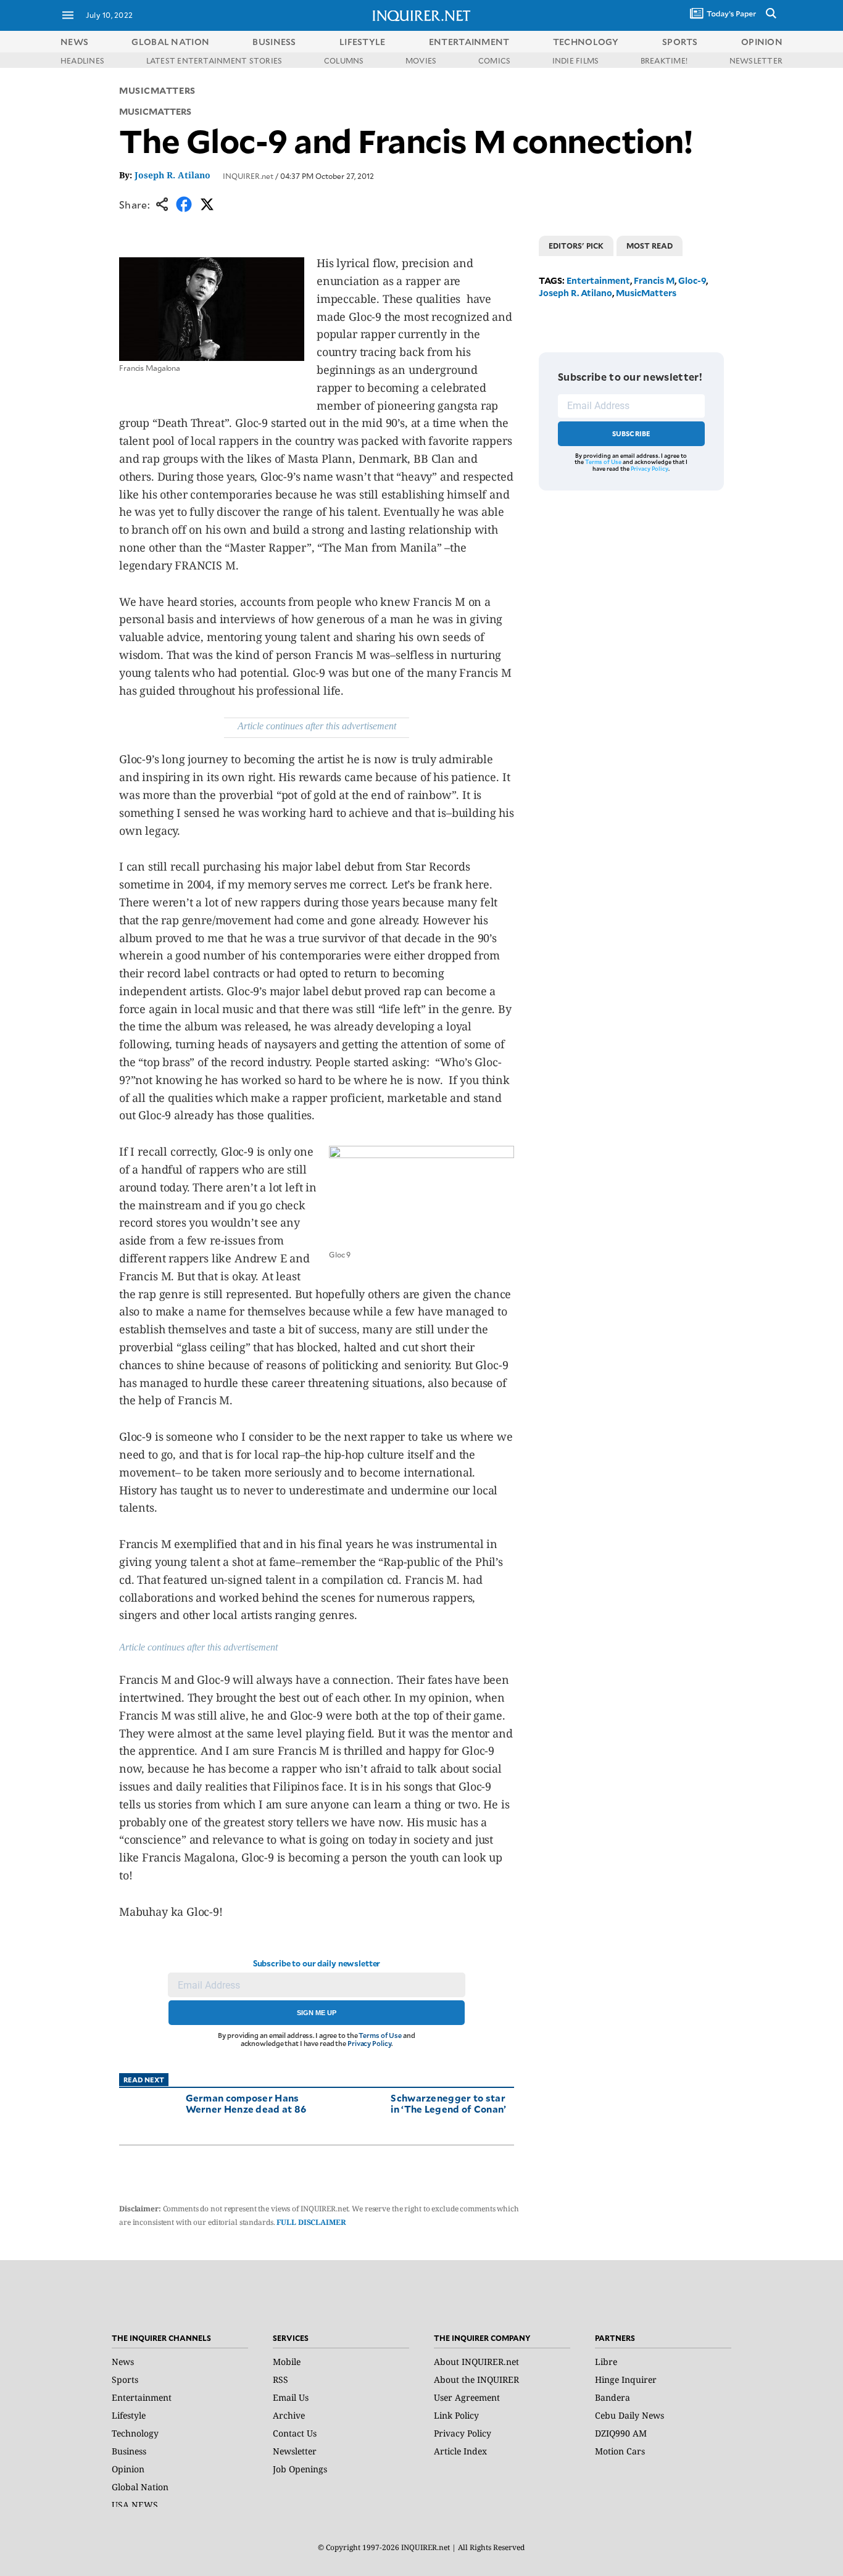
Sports (125, 2379)
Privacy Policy (369, 2043)
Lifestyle (129, 2415)
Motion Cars (620, 2451)
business (274, 42)
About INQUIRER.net (476, 2362)
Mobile (287, 2362)
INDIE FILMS (576, 60)
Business (129, 2451)
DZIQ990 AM (621, 2433)
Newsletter (295, 2451)
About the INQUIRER (476, 2379)
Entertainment (598, 280)
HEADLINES (82, 60)
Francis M (654, 280)
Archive (289, 2415)
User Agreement (467, 2397)
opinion (762, 42)
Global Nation (140, 2487)
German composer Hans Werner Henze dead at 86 (246, 2103)
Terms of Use (380, 2035)
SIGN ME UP (317, 2013)
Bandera (613, 2397)
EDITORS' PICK (576, 246)
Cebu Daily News (629, 2415)
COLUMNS (344, 60)
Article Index (460, 2451)
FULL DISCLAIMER (311, 2222)
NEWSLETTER (756, 60)
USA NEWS (135, 2505)
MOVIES (421, 60)
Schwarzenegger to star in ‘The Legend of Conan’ (448, 2103)
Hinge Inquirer (626, 2379)
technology (586, 42)
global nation (170, 42)
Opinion (128, 2469)
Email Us (291, 2397)
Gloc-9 (692, 280)
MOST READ (650, 246)
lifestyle (363, 42)
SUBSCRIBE (632, 433)
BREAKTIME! (664, 60)
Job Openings (300, 2469)
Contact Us (295, 2433)
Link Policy (456, 2415)
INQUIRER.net (248, 176)
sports (680, 42)
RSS (280, 2379)
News (74, 42)
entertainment (469, 42)
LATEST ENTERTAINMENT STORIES (214, 60)
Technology (135, 2433)
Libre (606, 2362)
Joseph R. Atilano (172, 175)
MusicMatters (157, 90)
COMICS (494, 60)
